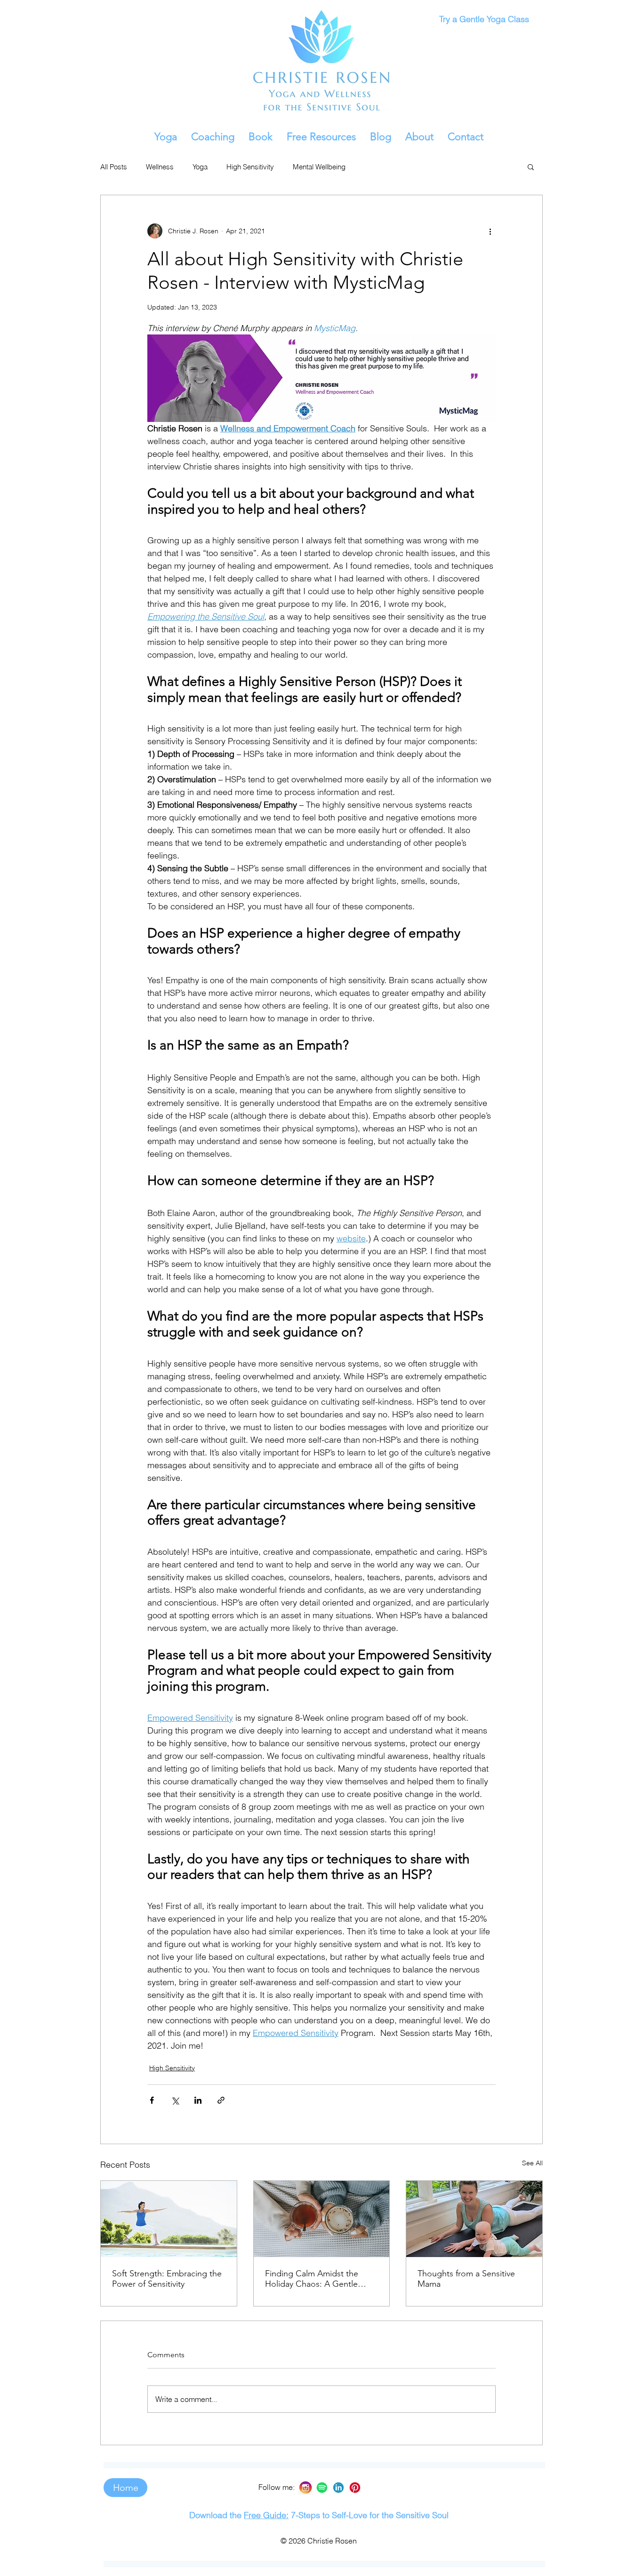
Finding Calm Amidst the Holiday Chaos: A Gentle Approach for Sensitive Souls (319, 2279)
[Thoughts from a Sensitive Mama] (474, 2219)
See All (532, 2163)
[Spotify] (322, 2488)
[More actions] (490, 231)
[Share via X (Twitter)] (175, 2100)
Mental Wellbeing (319, 167)
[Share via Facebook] (152, 2100)
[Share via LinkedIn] (198, 2100)
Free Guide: (266, 2515)
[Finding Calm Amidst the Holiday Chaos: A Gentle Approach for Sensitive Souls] (322, 2219)
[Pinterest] (355, 2488)
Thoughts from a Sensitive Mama (466, 2279)
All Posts (114, 167)
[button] (166, 137)
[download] (338, 2488)
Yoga (200, 167)
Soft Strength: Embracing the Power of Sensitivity (167, 2279)
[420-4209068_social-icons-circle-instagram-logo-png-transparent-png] (305, 2488)
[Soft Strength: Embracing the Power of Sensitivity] (169, 2219)
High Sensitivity (250, 167)
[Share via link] (221, 2100)
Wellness (160, 167)
